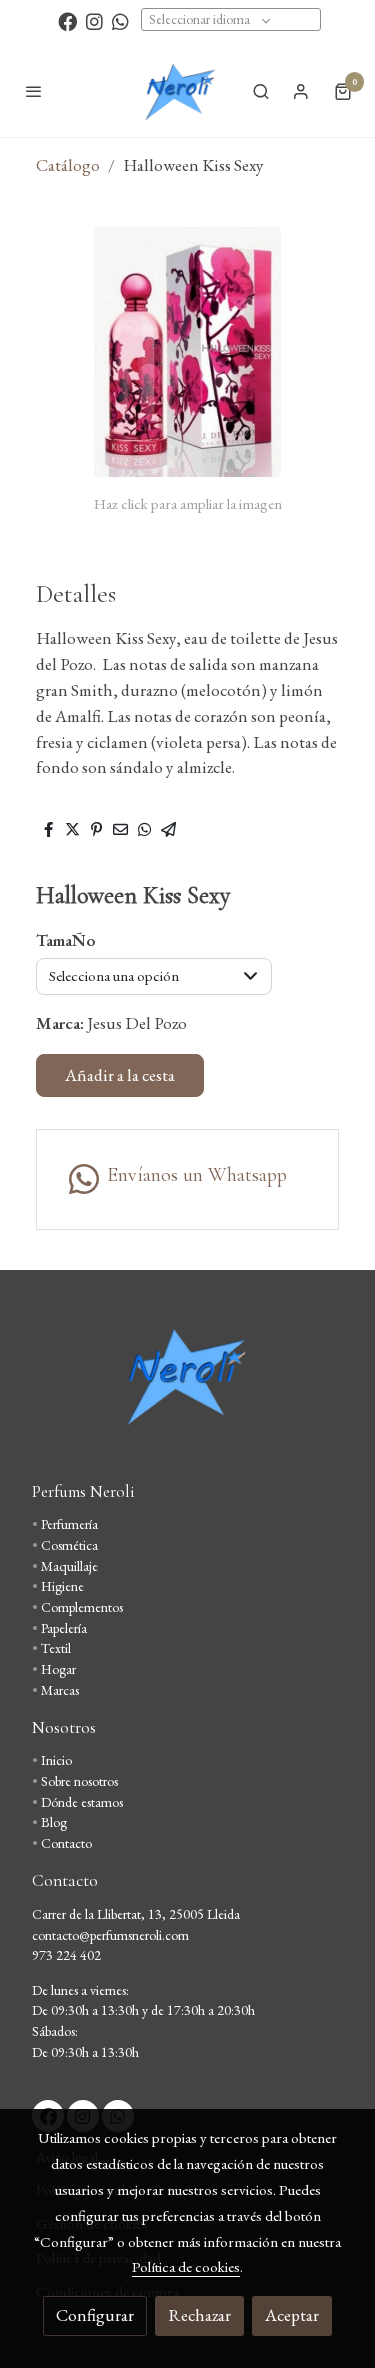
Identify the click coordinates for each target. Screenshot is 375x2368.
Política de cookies (186, 2266)
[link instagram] (94, 20)
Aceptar (292, 2315)
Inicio (56, 1760)
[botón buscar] (261, 91)
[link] (179, 91)
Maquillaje (69, 1566)
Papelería (64, 1628)
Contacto (66, 1843)
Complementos (82, 1607)
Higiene (62, 1586)
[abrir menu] (34, 91)
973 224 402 (66, 1955)
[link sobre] (187, 1387)
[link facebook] (67, 20)
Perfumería (69, 1524)
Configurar (95, 2315)
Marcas (60, 1690)
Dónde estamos (82, 1802)
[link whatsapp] (120, 20)
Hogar (58, 1669)
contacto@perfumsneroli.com (110, 1935)
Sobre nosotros (79, 1781)
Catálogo (68, 165)
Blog (54, 1822)
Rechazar (199, 2315)
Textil (56, 1648)
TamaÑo (66, 940)
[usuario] (301, 91)
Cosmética (69, 1545)
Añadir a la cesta (120, 1075)
